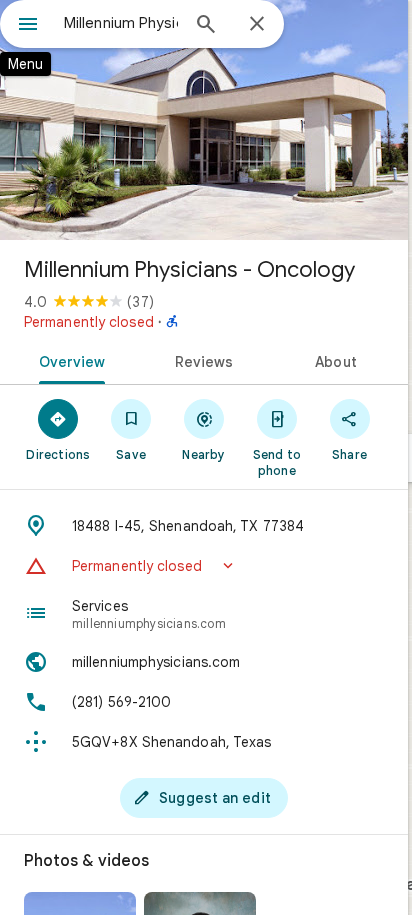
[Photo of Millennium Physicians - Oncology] (204, 120)
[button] (204, 566)
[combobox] (121, 23)
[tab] (68, 360)
